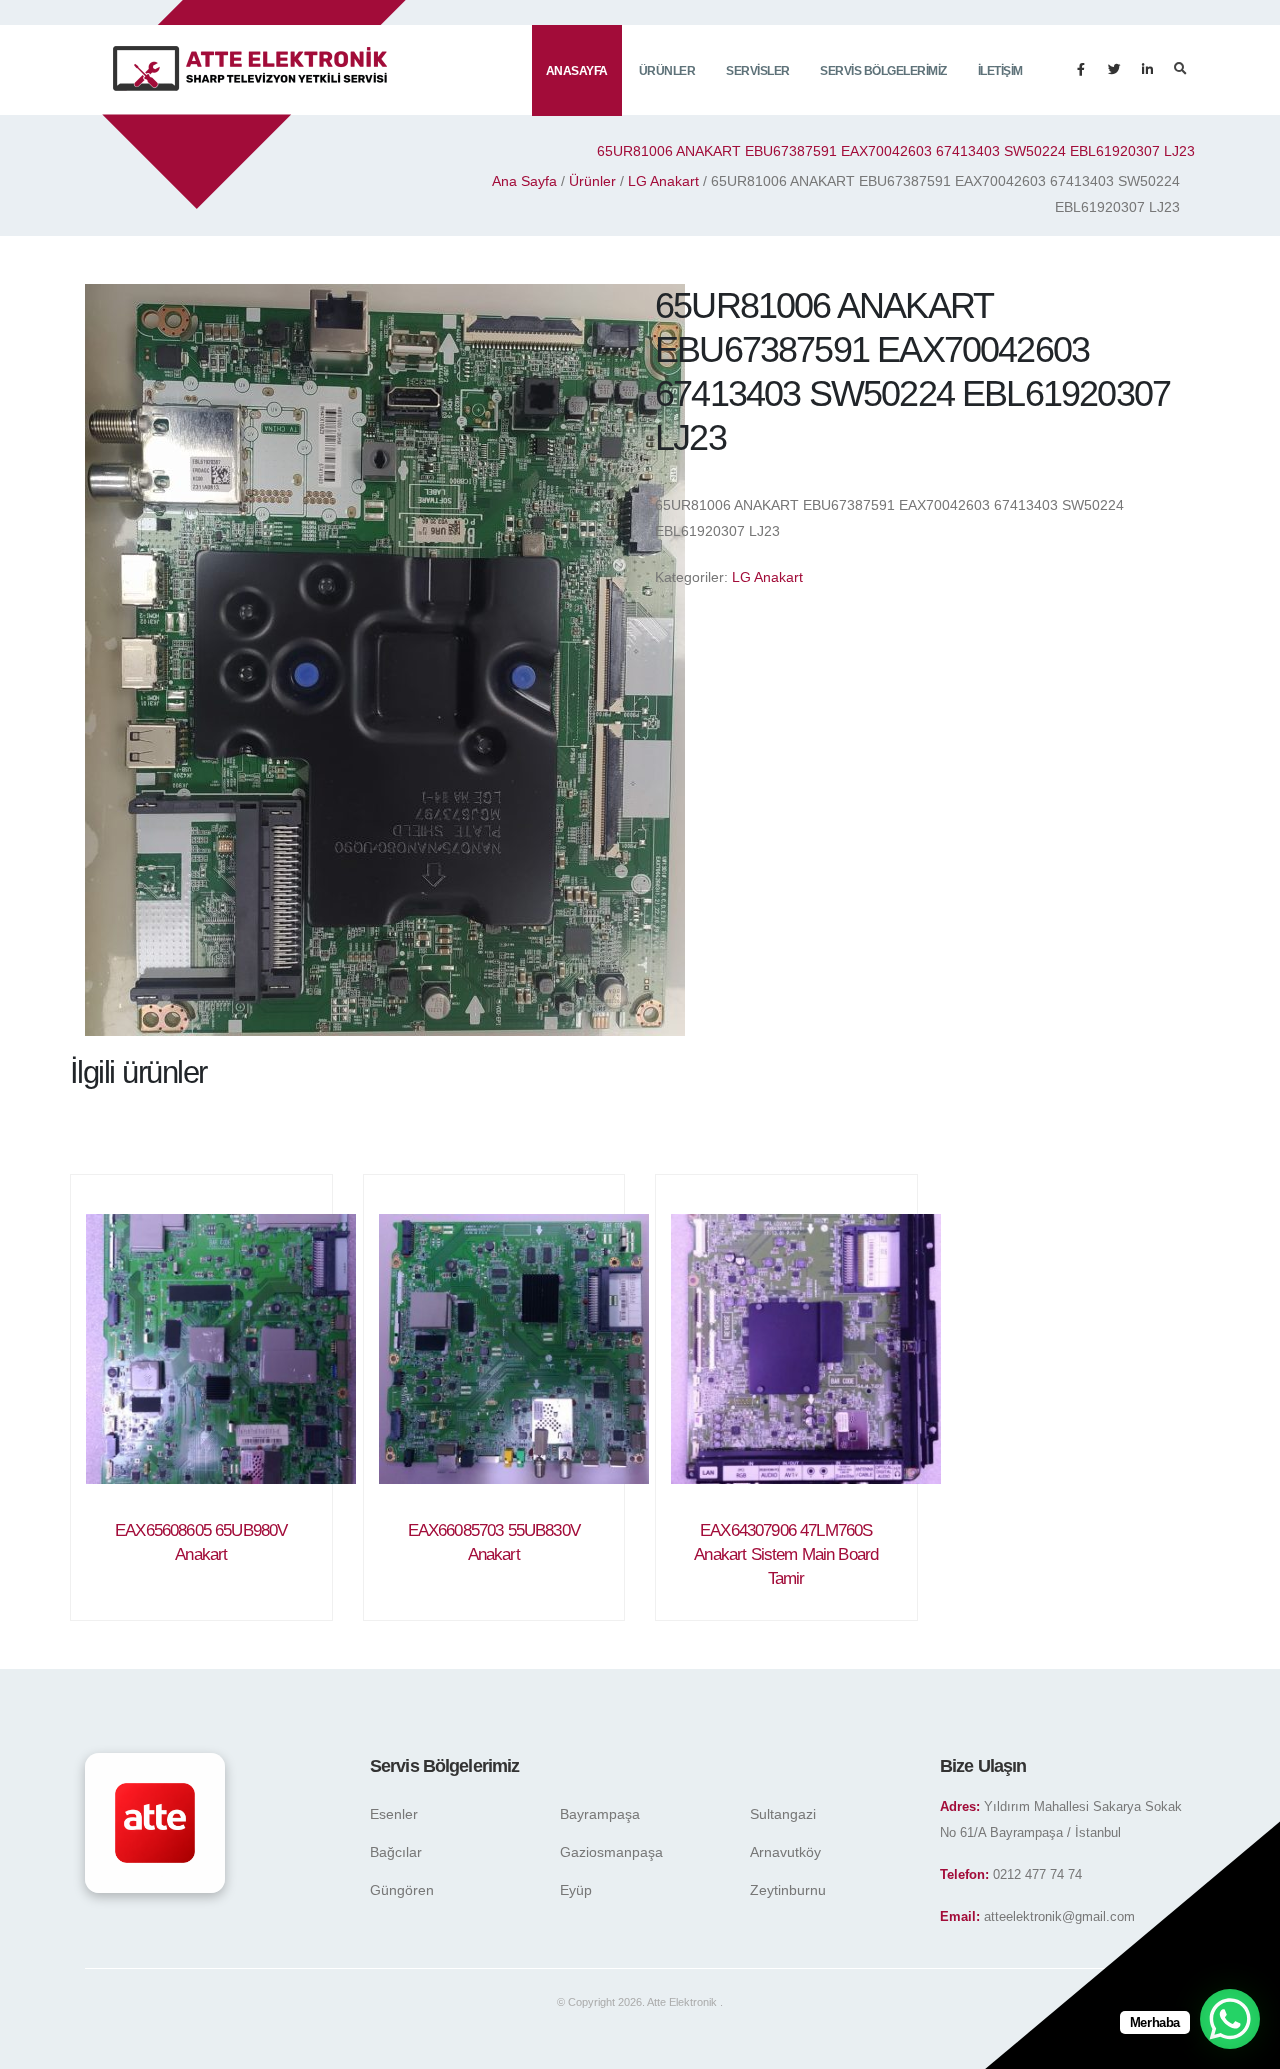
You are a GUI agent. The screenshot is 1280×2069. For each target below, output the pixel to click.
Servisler (758, 71)
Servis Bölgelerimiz (883, 71)
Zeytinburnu (788, 1890)
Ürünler (667, 71)
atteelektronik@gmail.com (1059, 1917)
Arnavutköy (785, 1852)
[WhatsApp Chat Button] (1230, 2019)
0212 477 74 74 (1037, 1875)
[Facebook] (1081, 70)
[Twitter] (1114, 70)
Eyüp (576, 1890)
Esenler (394, 1814)
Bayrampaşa (600, 1814)
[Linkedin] (1147, 70)
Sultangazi (783, 1814)
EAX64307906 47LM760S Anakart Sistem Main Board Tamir (786, 1554)
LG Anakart (663, 181)
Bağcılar (396, 1852)
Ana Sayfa (524, 181)
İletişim (1000, 71)
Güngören (402, 1890)
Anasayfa (577, 71)
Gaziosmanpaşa (611, 1852)
